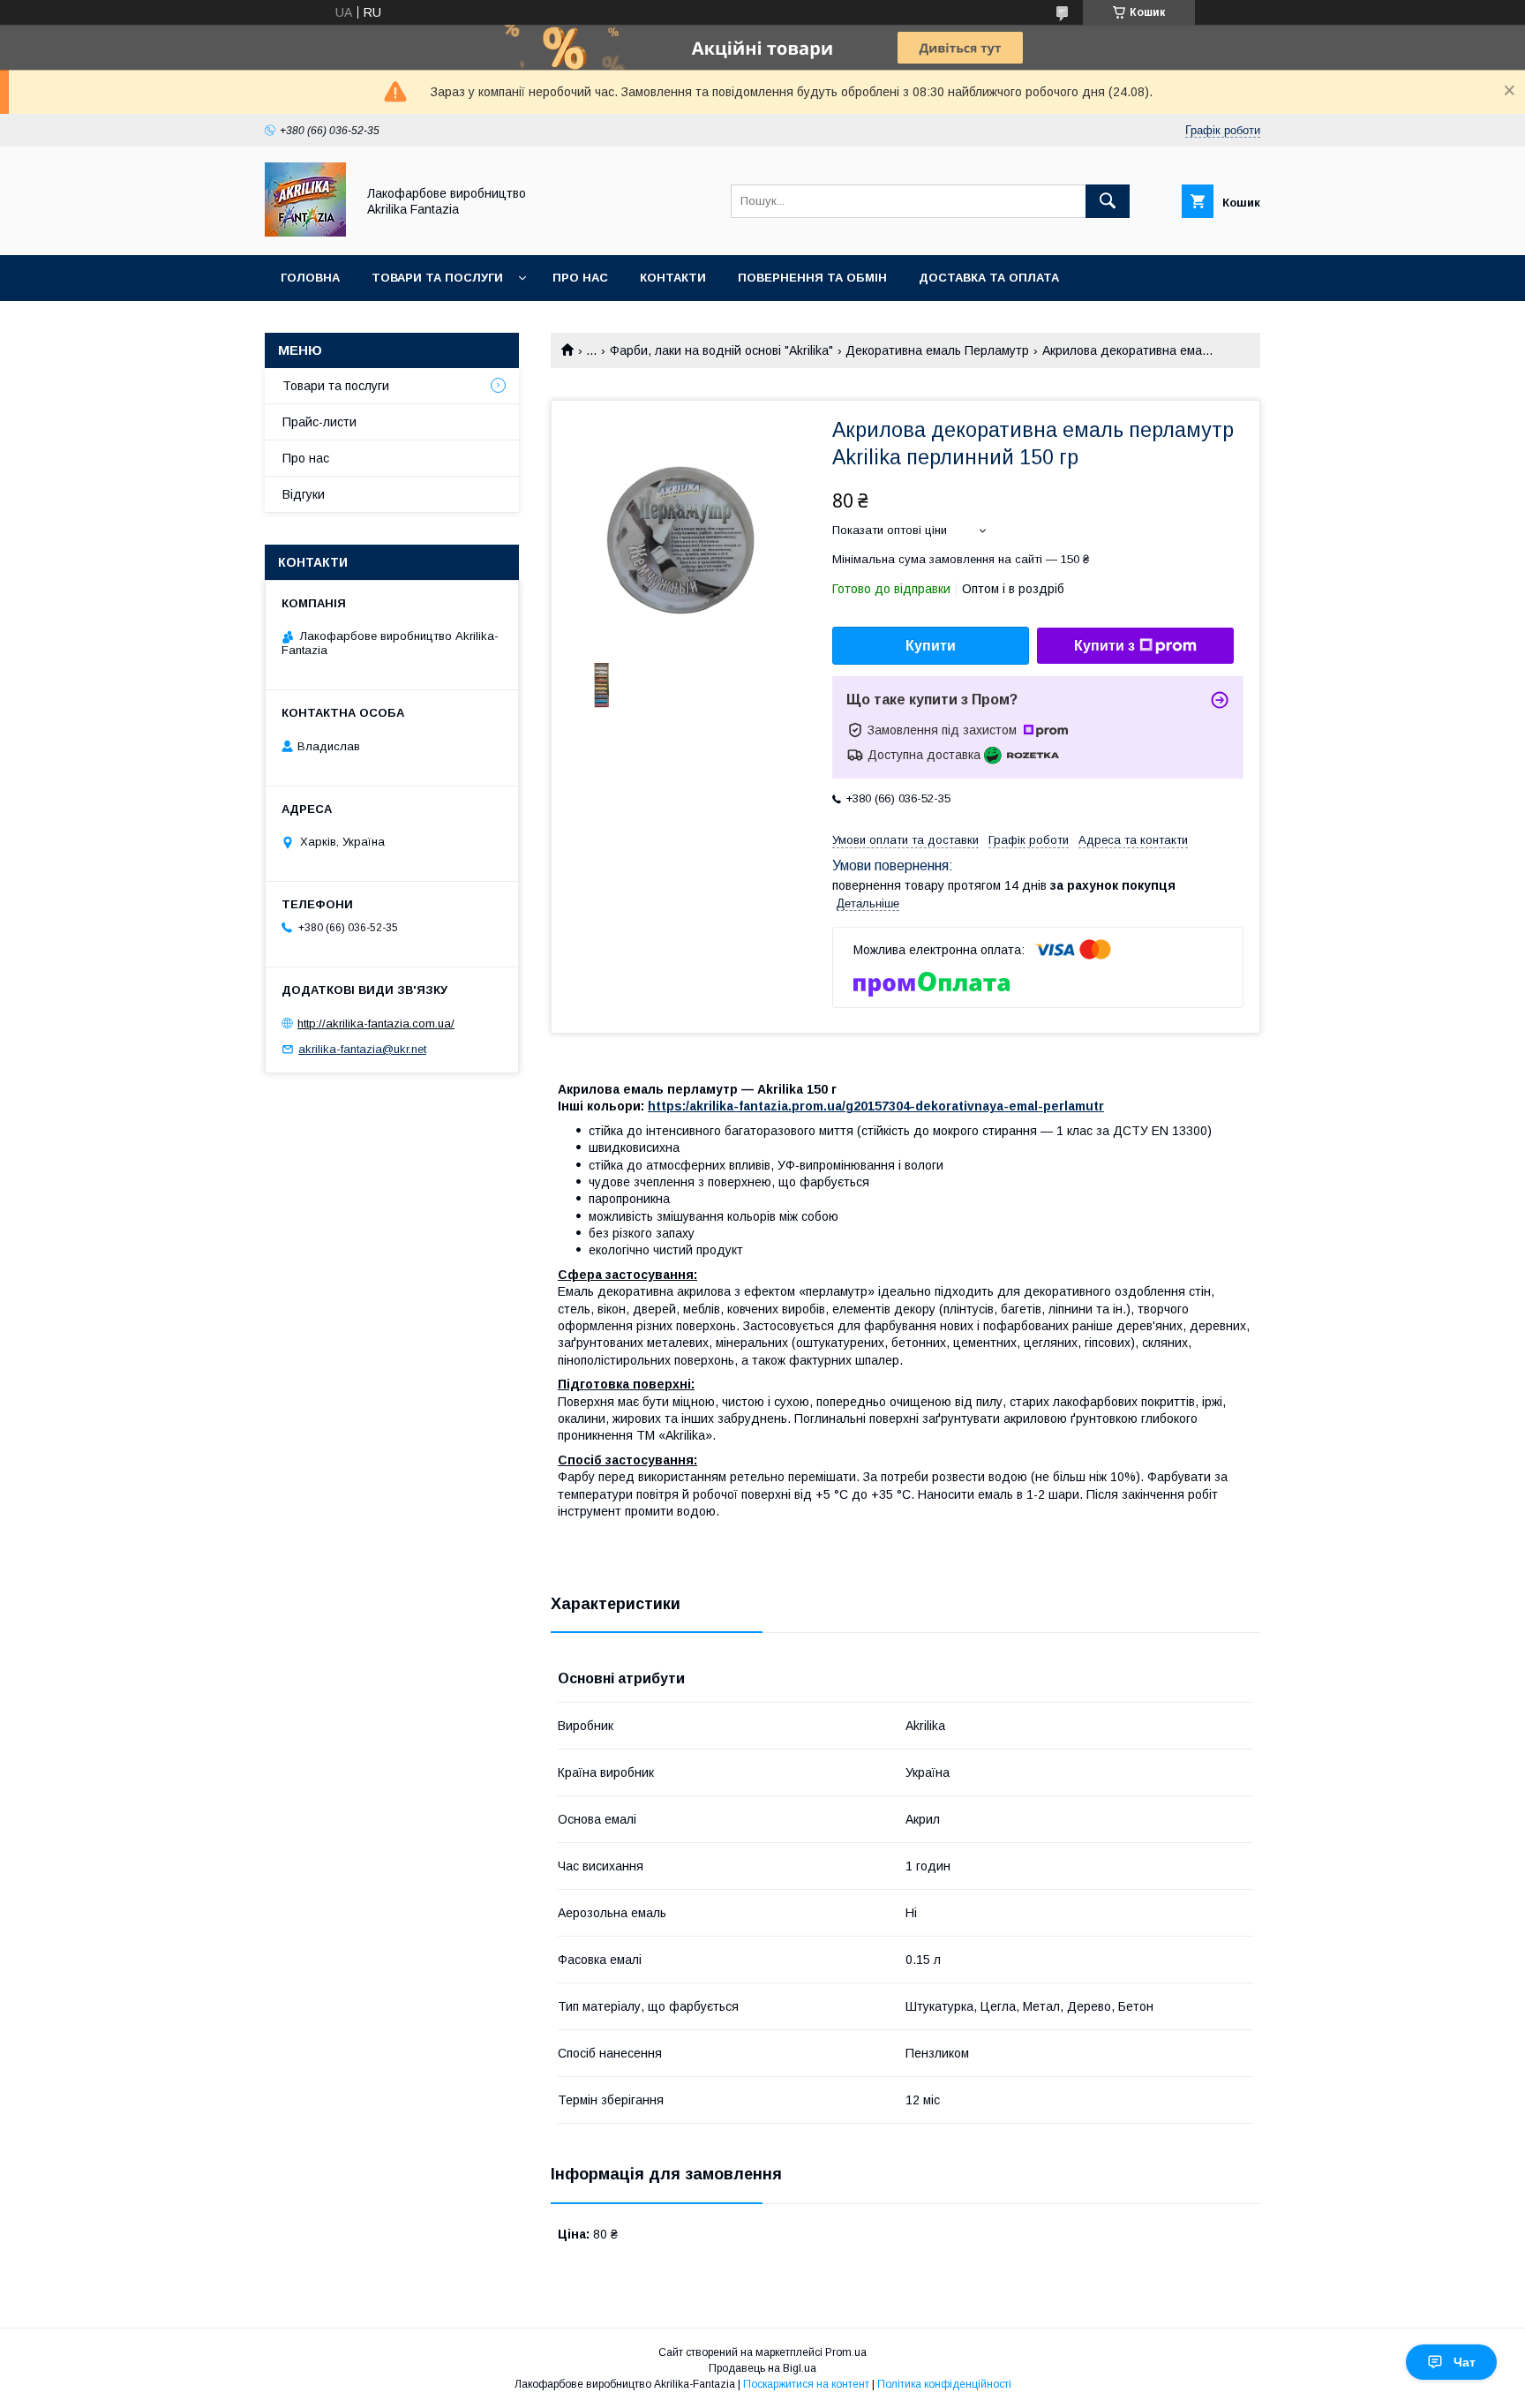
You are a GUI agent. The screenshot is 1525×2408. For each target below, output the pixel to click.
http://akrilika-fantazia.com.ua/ (376, 1023)
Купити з (1104, 646)
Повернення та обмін (812, 278)
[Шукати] (1108, 201)
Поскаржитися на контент (806, 2384)
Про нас (580, 278)
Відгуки (304, 494)
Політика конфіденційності (944, 2384)
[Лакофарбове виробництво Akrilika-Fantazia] (305, 232)
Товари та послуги (437, 278)
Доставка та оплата (989, 278)
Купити (931, 646)
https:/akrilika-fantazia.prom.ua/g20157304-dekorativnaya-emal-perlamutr (876, 1106)
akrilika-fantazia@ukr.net (362, 1049)
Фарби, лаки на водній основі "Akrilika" (721, 350)
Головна (310, 278)
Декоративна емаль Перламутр (937, 350)
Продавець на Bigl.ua (762, 2368)
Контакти (673, 278)
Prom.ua (846, 2352)
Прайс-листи (319, 422)
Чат (1465, 2362)
